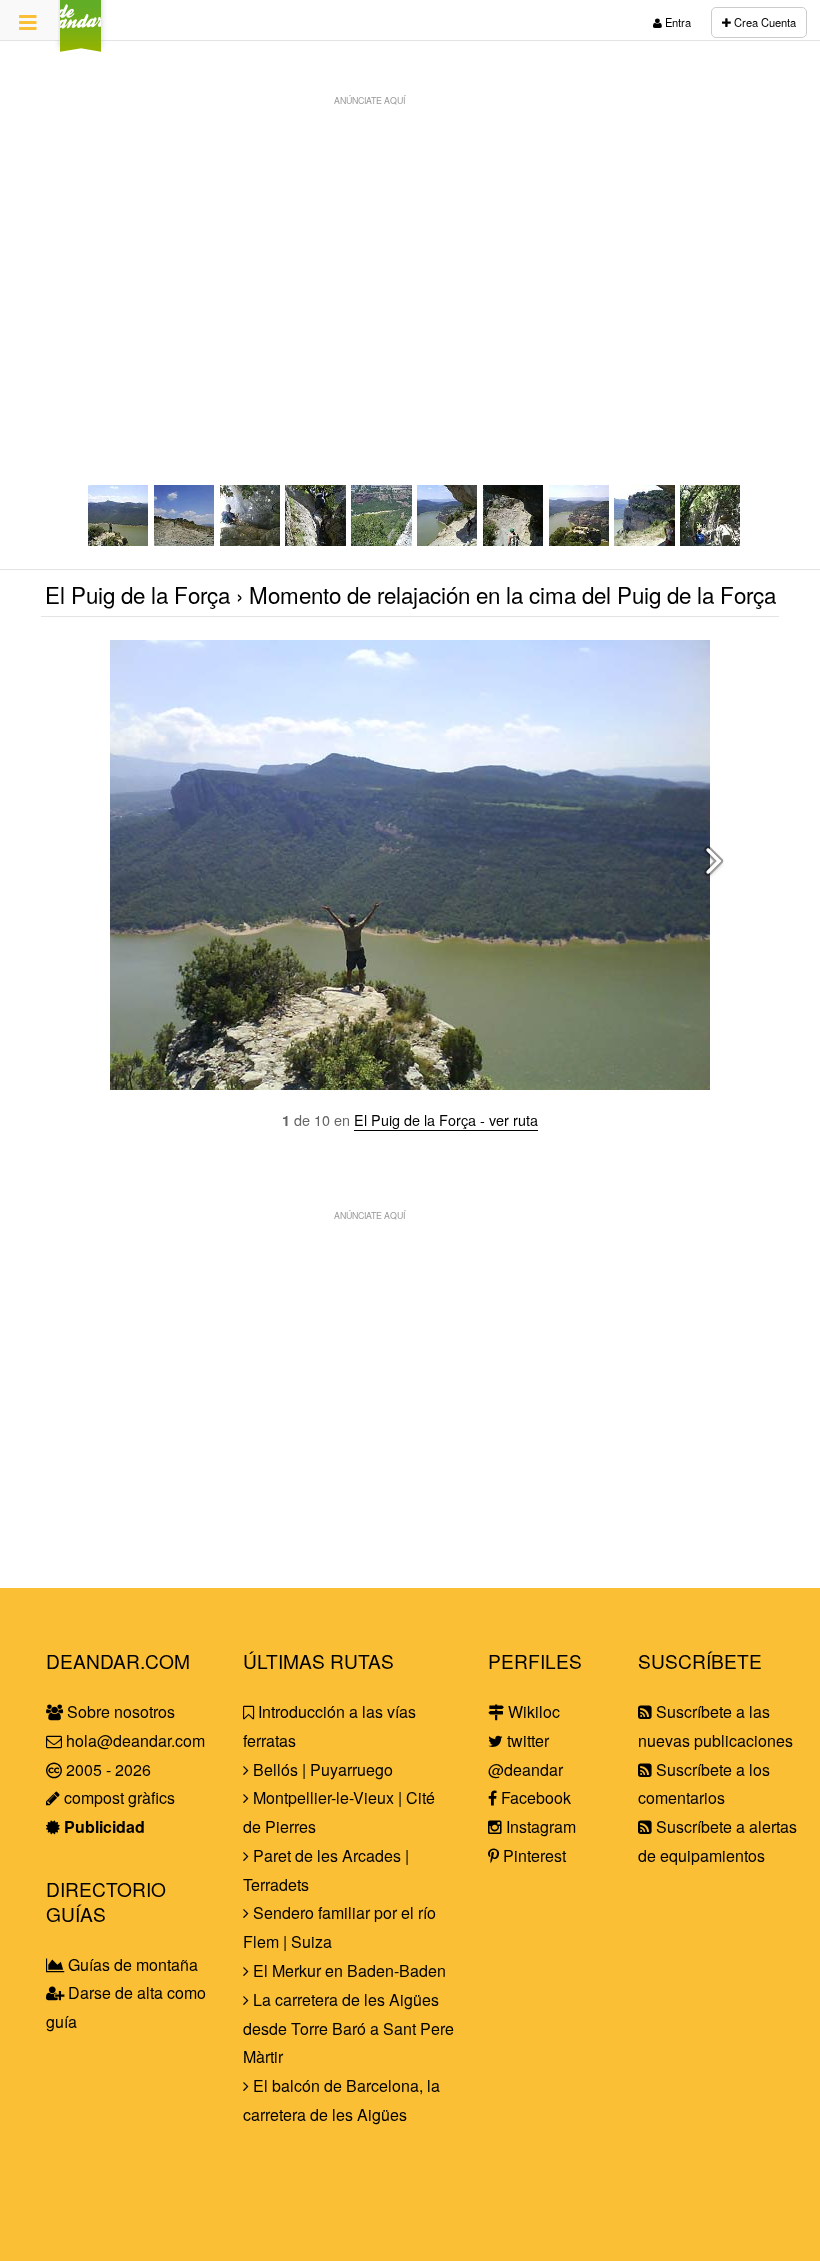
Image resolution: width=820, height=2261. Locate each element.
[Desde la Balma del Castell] (645, 539)
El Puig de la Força (137, 594)
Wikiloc (532, 1711)
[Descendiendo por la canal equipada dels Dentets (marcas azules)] (251, 539)
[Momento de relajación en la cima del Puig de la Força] (119, 539)
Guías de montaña (131, 1964)
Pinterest (532, 1855)
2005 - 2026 (106, 1769)
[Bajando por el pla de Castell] (185, 539)
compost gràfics (117, 1797)
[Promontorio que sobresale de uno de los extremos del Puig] (580, 539)
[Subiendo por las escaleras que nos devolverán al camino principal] (711, 539)
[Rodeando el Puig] (448, 539)
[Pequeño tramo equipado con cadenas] (514, 539)
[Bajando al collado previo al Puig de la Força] (382, 539)
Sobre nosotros (119, 1711)
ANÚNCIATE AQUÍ (369, 100)
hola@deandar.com (135, 1740)
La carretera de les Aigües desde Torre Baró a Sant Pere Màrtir (348, 2028)
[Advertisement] (410, 256)
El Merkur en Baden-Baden (347, 1970)
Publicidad (102, 1826)
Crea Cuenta (763, 22)
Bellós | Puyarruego (321, 1769)
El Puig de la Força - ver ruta (446, 1119)
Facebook (534, 1797)
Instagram (539, 1826)
